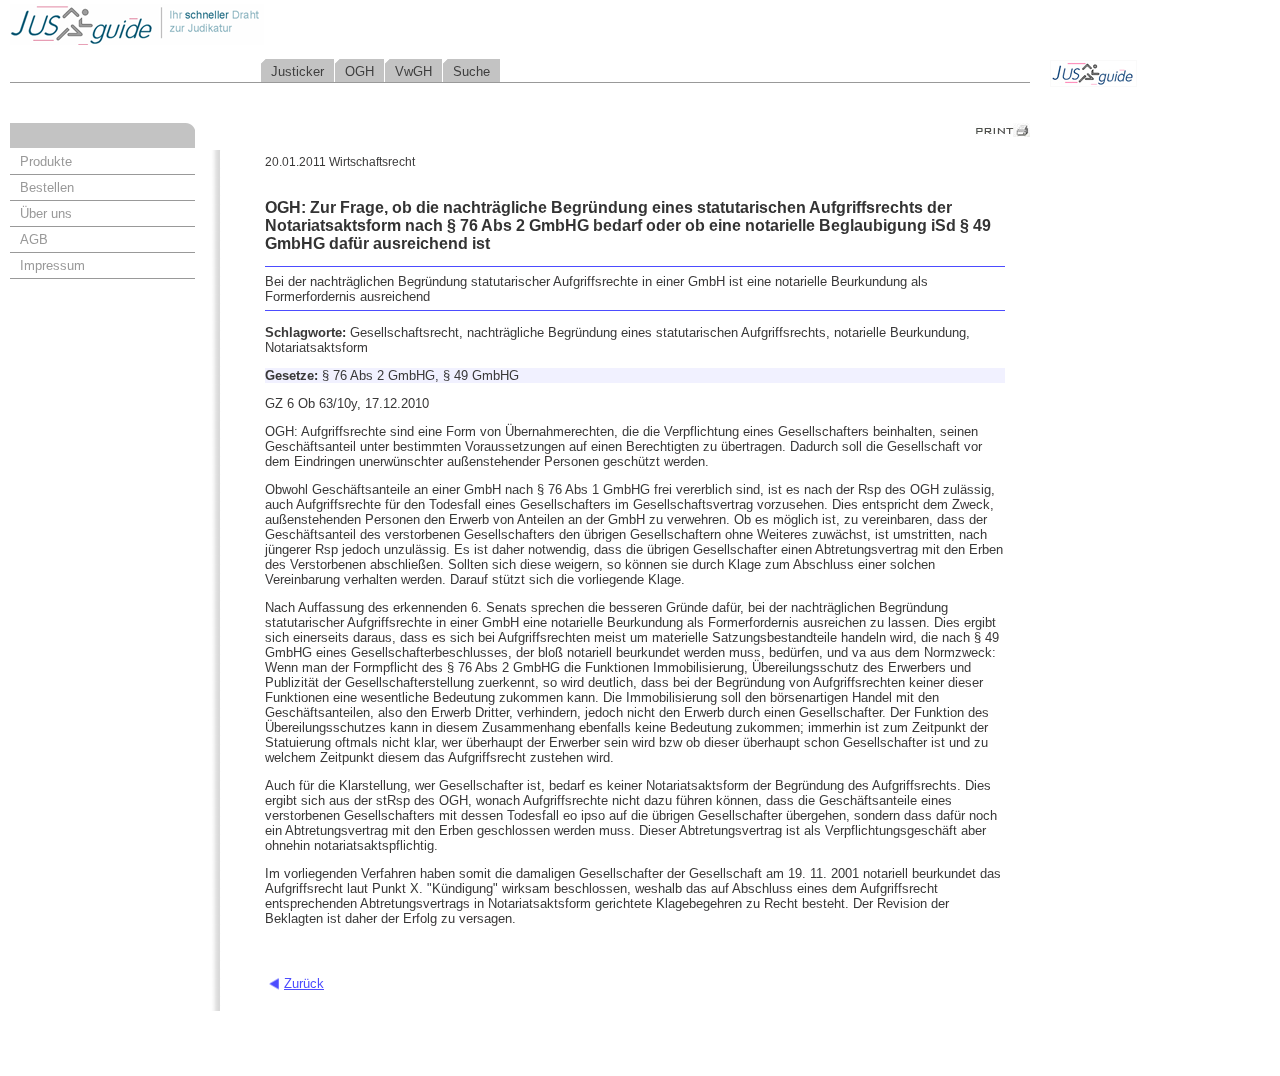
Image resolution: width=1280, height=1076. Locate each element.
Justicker (297, 71)
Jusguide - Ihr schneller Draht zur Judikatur (201, 24)
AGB (34, 239)
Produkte (46, 161)
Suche (471, 71)
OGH (359, 71)
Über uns (46, 213)
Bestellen (47, 187)
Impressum (52, 265)
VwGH (413, 71)
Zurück (304, 983)
